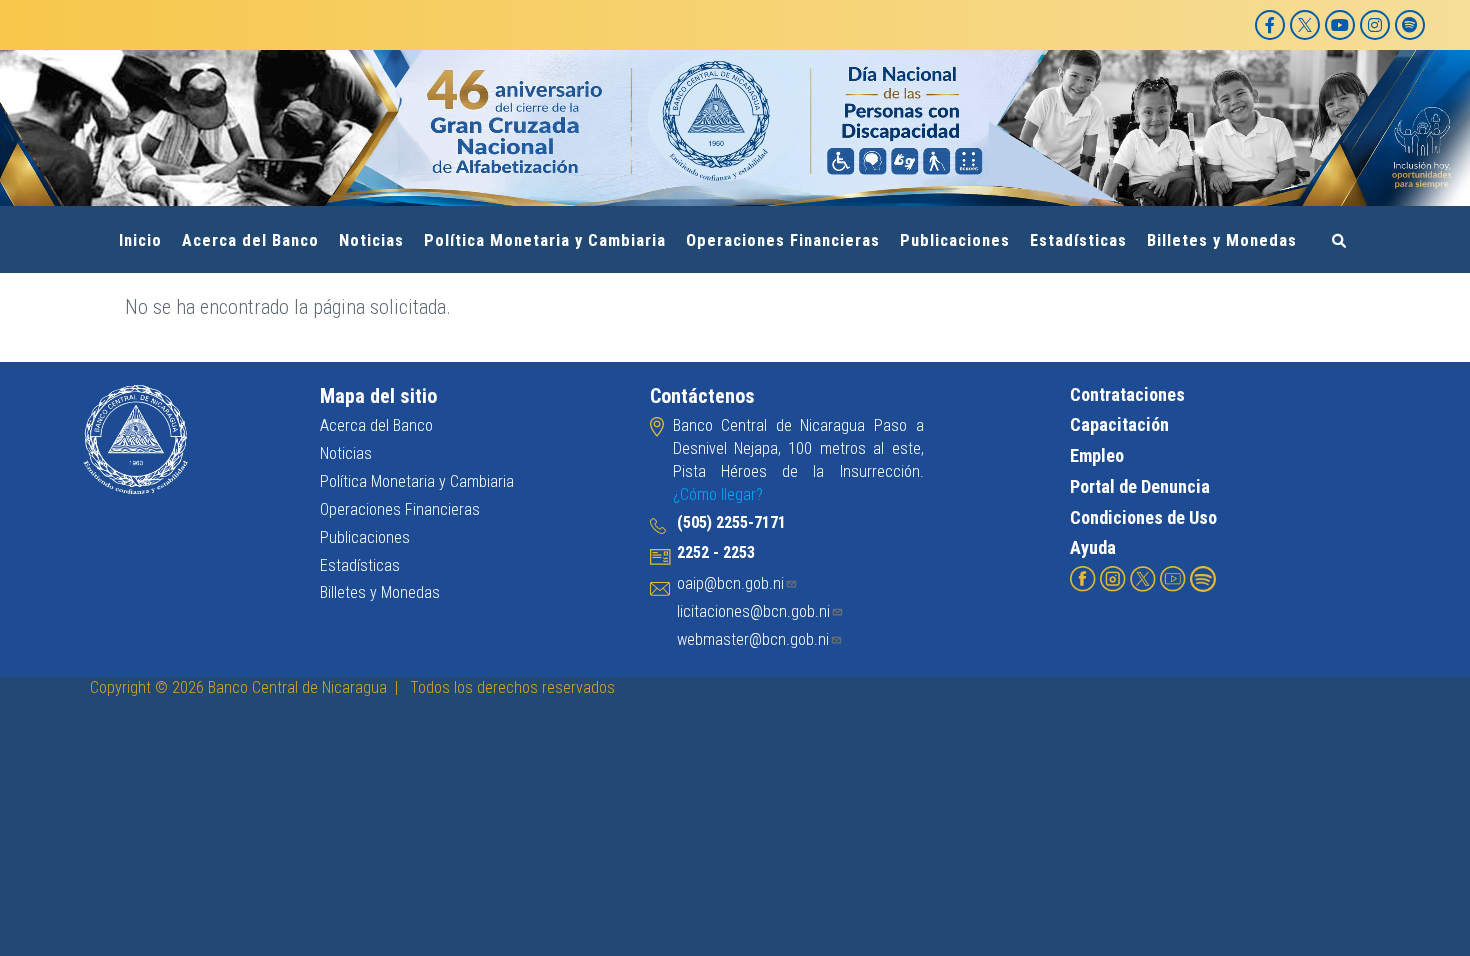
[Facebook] (1270, 25)
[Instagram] (1375, 25)
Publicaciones (955, 240)
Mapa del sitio (378, 396)
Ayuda (1093, 547)
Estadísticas (1078, 240)
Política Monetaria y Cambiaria (545, 240)
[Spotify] (1410, 25)
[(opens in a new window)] (1083, 577)
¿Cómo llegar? (718, 494)
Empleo (1097, 455)
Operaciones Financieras (783, 240)
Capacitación (1119, 424)
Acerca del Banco (250, 240)
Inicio (140, 240)
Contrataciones (1127, 394)
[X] (1305, 25)
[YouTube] (1340, 25)
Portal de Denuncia (1140, 486)
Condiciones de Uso (1143, 517)
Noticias (371, 240)
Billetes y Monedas (1222, 240)
